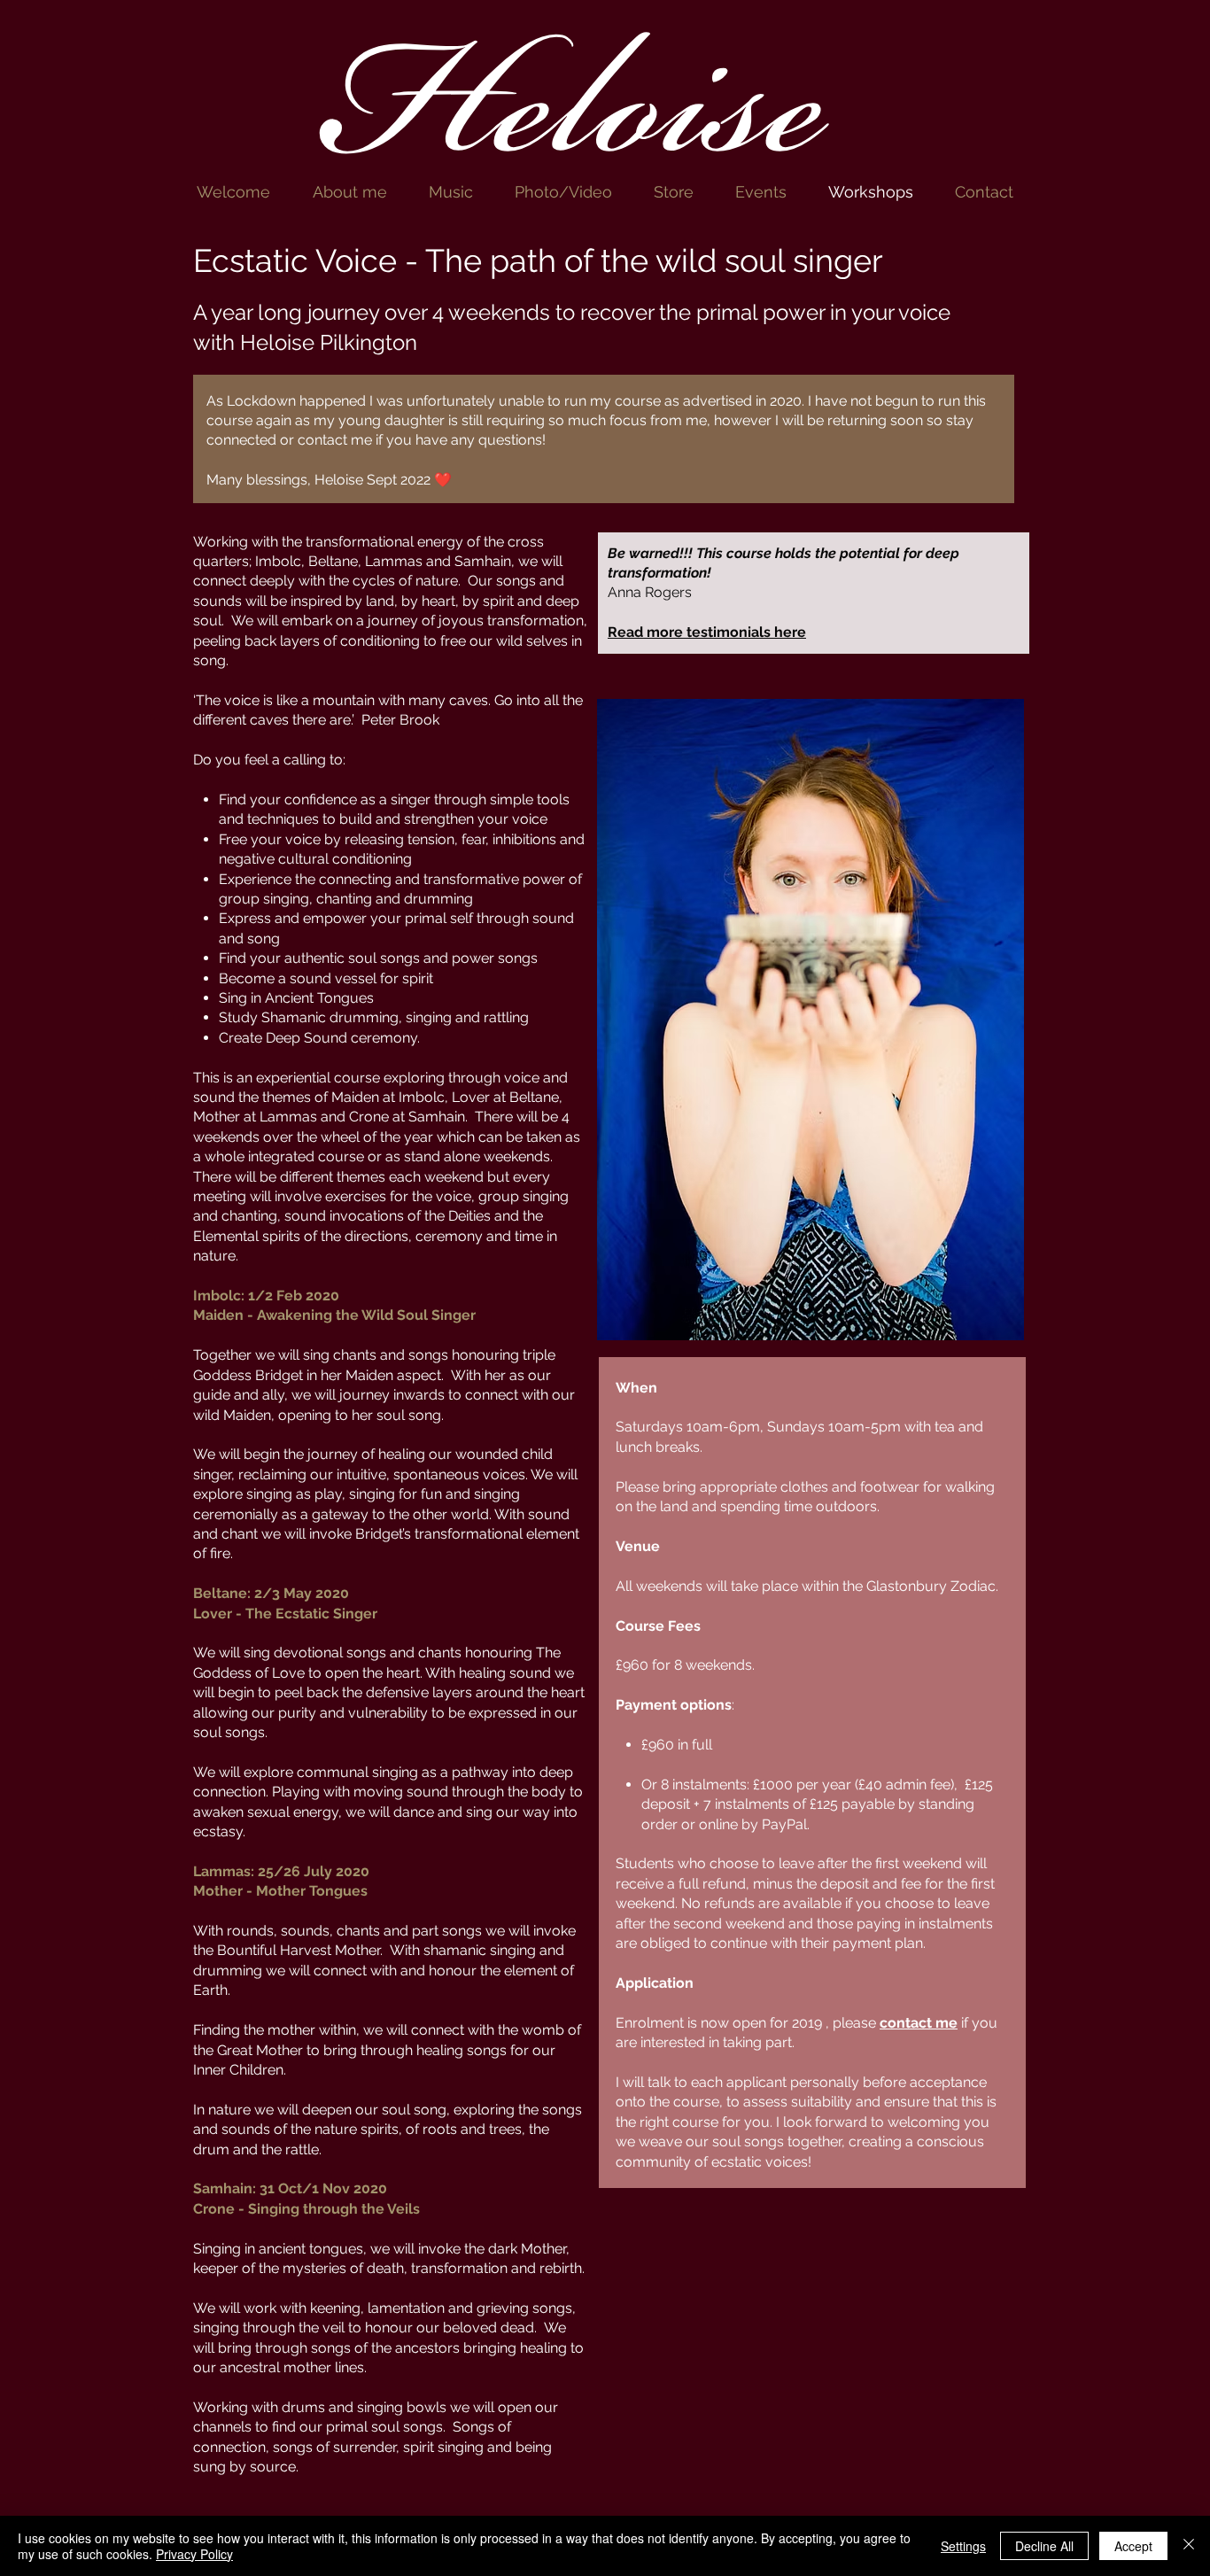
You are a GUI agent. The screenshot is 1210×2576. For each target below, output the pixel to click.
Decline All (1044, 2546)
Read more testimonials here (707, 632)
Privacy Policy (194, 2554)
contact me (919, 2023)
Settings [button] (963, 2546)
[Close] (1189, 2546)
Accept (1133, 2546)
